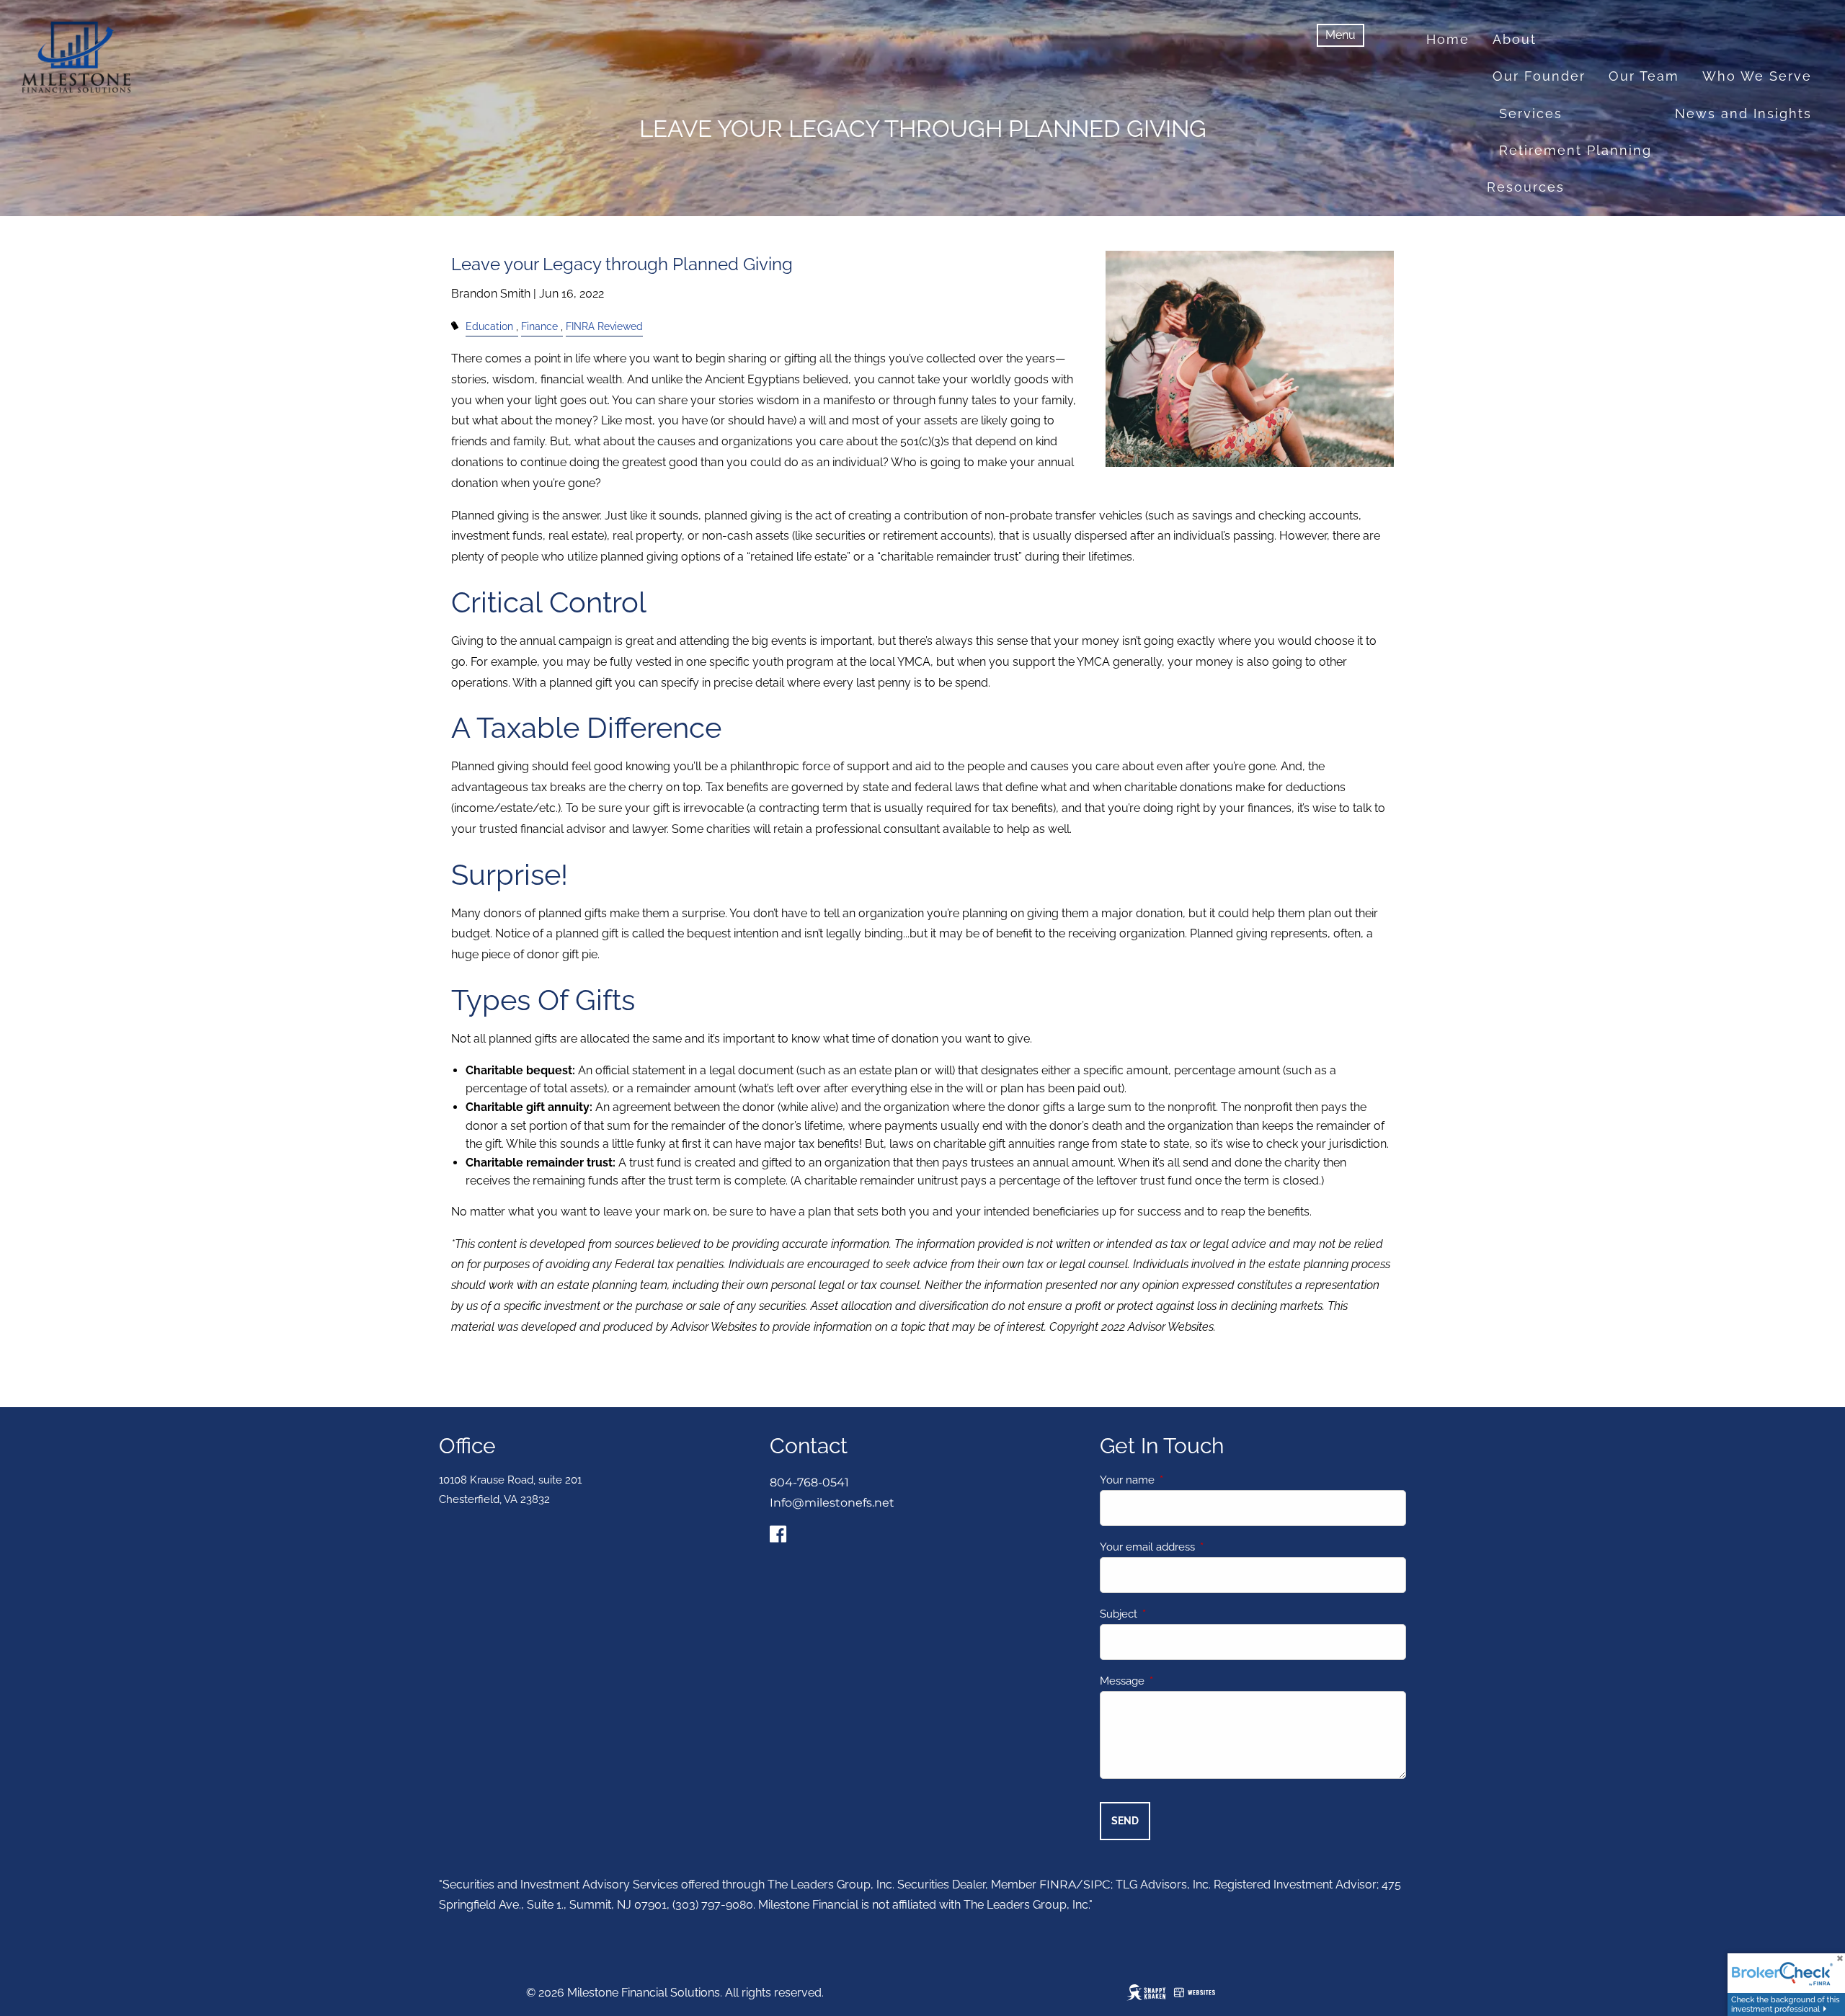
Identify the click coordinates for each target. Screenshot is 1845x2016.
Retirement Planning (1575, 150)
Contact (1573, 260)
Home (1448, 39)
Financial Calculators (1565, 224)
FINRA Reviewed (604, 326)
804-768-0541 (809, 1482)
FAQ (1797, 224)
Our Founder (1539, 76)
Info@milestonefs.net (832, 1503)
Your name (1179, 1480)
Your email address (1200, 1547)
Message (1174, 1681)
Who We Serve (1757, 76)
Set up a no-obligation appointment (1678, 297)
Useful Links (1713, 224)
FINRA (1058, 1885)
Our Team (1644, 76)
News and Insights (1743, 113)
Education (489, 326)
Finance (539, 326)
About (1515, 39)
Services (1531, 113)
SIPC (1097, 1885)
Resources (1526, 187)
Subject (1171, 1614)
